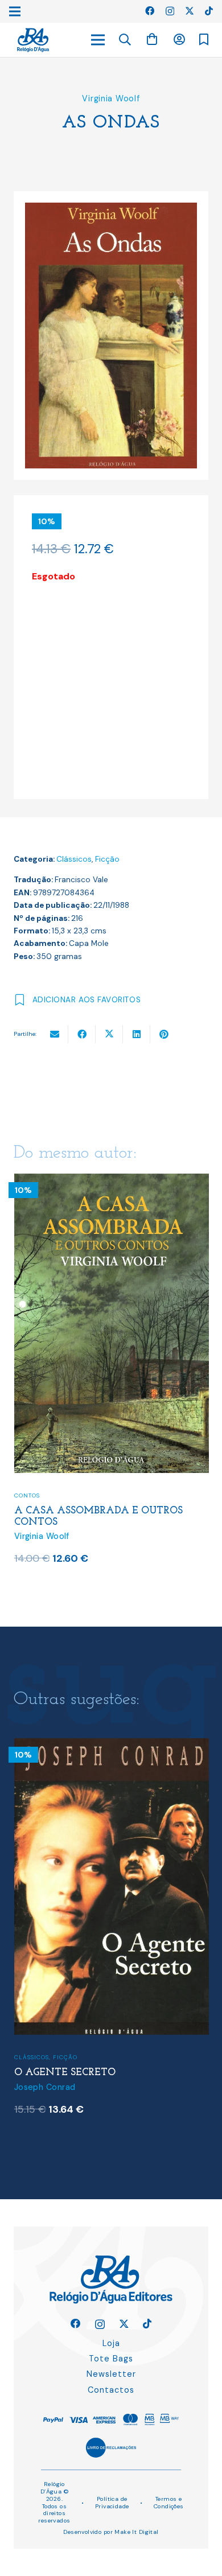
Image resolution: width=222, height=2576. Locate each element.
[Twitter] (190, 11)
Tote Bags (111, 2359)
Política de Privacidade (112, 2503)
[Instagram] (170, 11)
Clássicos (74, 859)
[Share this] (82, 1034)
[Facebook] (150, 11)
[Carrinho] (152, 40)
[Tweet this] (109, 1034)
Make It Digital (136, 2532)
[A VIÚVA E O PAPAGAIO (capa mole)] (112, 1181)
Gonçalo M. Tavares (54, 2100)
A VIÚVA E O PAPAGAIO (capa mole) (111, 1462)
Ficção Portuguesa (77, 2058)
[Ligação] (33, 40)
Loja (111, 2343)
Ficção (107, 859)
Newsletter (111, 2374)
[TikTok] (209, 11)
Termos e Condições (169, 2503)
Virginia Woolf (111, 98)
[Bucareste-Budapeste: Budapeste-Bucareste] (112, 1745)
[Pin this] (164, 1034)
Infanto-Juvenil (44, 1447)
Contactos (111, 2390)
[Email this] (55, 1034)
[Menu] (98, 40)
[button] (125, 40)
